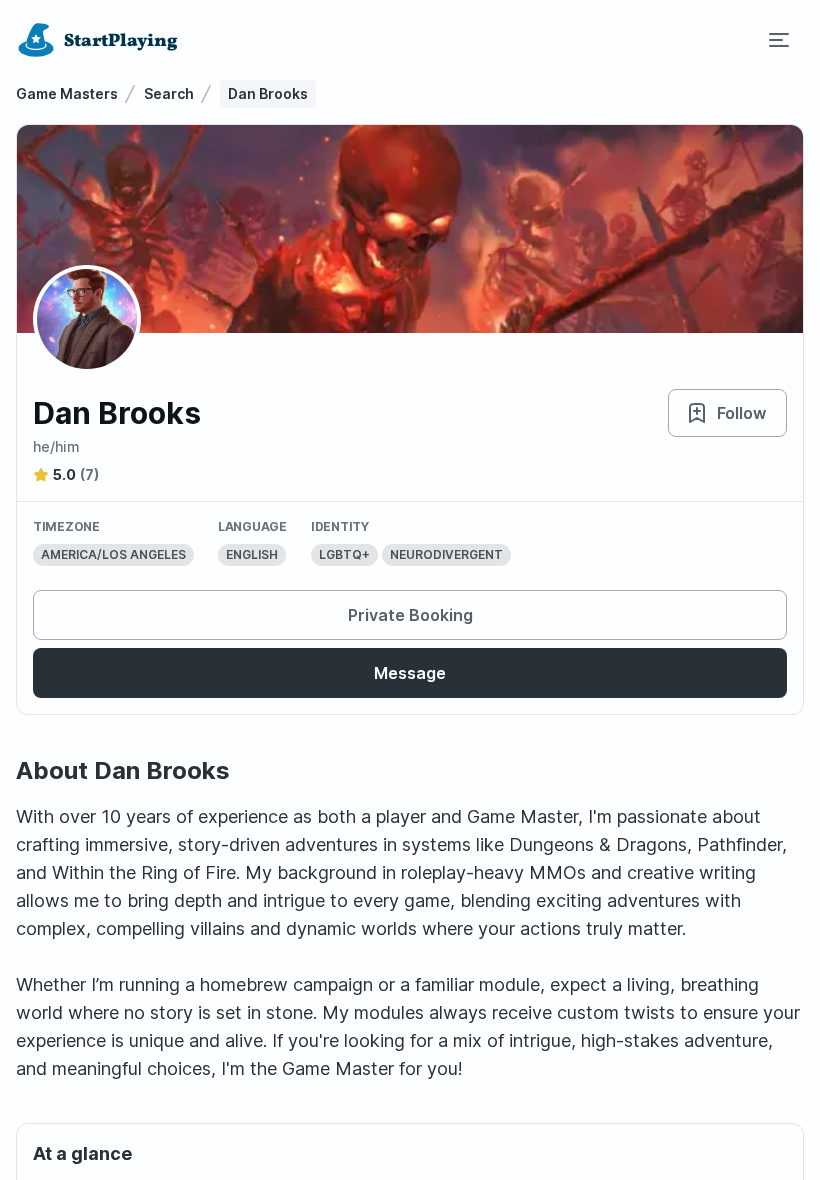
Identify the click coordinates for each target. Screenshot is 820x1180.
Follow (741, 413)
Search (169, 93)
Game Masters (67, 93)
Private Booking (410, 615)
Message (410, 673)
